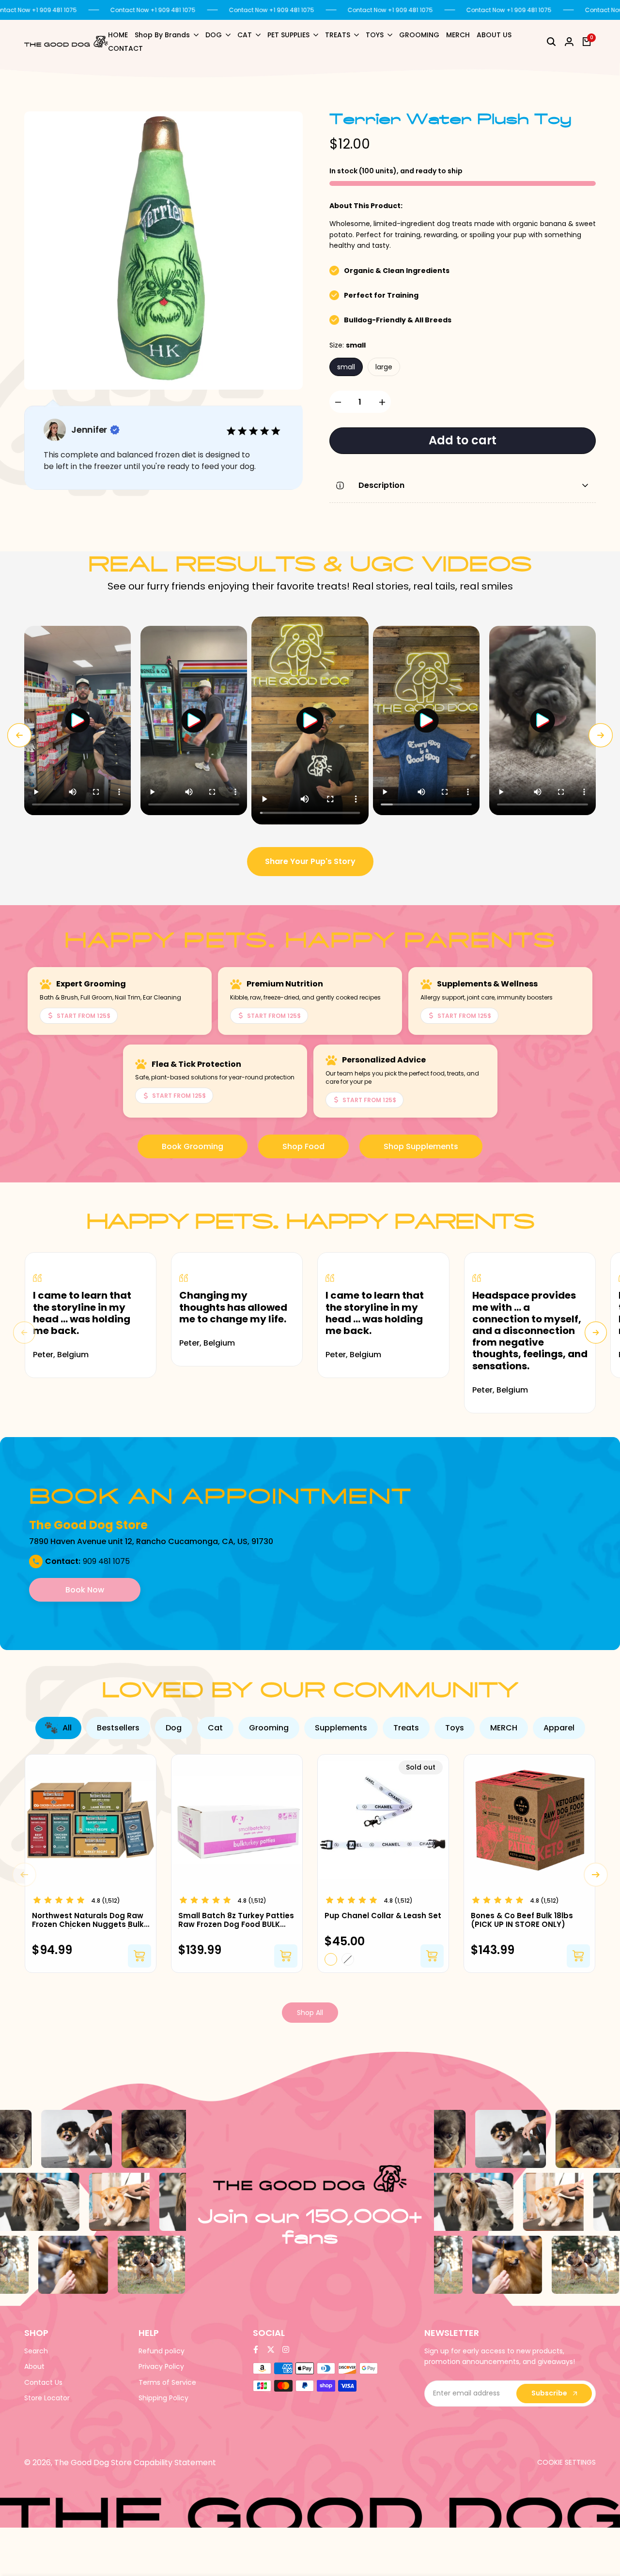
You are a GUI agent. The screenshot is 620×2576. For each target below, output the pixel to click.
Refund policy (162, 2351)
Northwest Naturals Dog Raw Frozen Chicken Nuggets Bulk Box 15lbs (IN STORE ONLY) (88, 1920)
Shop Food (303, 1146)
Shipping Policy (163, 2398)
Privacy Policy (161, 2366)
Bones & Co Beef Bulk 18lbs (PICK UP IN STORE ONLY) (522, 1920)
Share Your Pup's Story (310, 861)
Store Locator (47, 2398)
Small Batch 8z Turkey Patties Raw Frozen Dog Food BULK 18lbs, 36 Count (236, 1920)
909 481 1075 (106, 1561)
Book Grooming (193, 1146)
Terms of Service (167, 2382)
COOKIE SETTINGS (566, 2462)
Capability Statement (175, 2462)
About (34, 2366)
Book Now (85, 1590)
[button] (77, 721)
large (384, 367)
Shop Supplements (421, 1146)
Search (36, 2351)
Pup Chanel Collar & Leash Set (383, 1916)
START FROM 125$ (84, 1016)
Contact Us (43, 2382)
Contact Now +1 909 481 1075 (153, 10)
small (346, 367)
